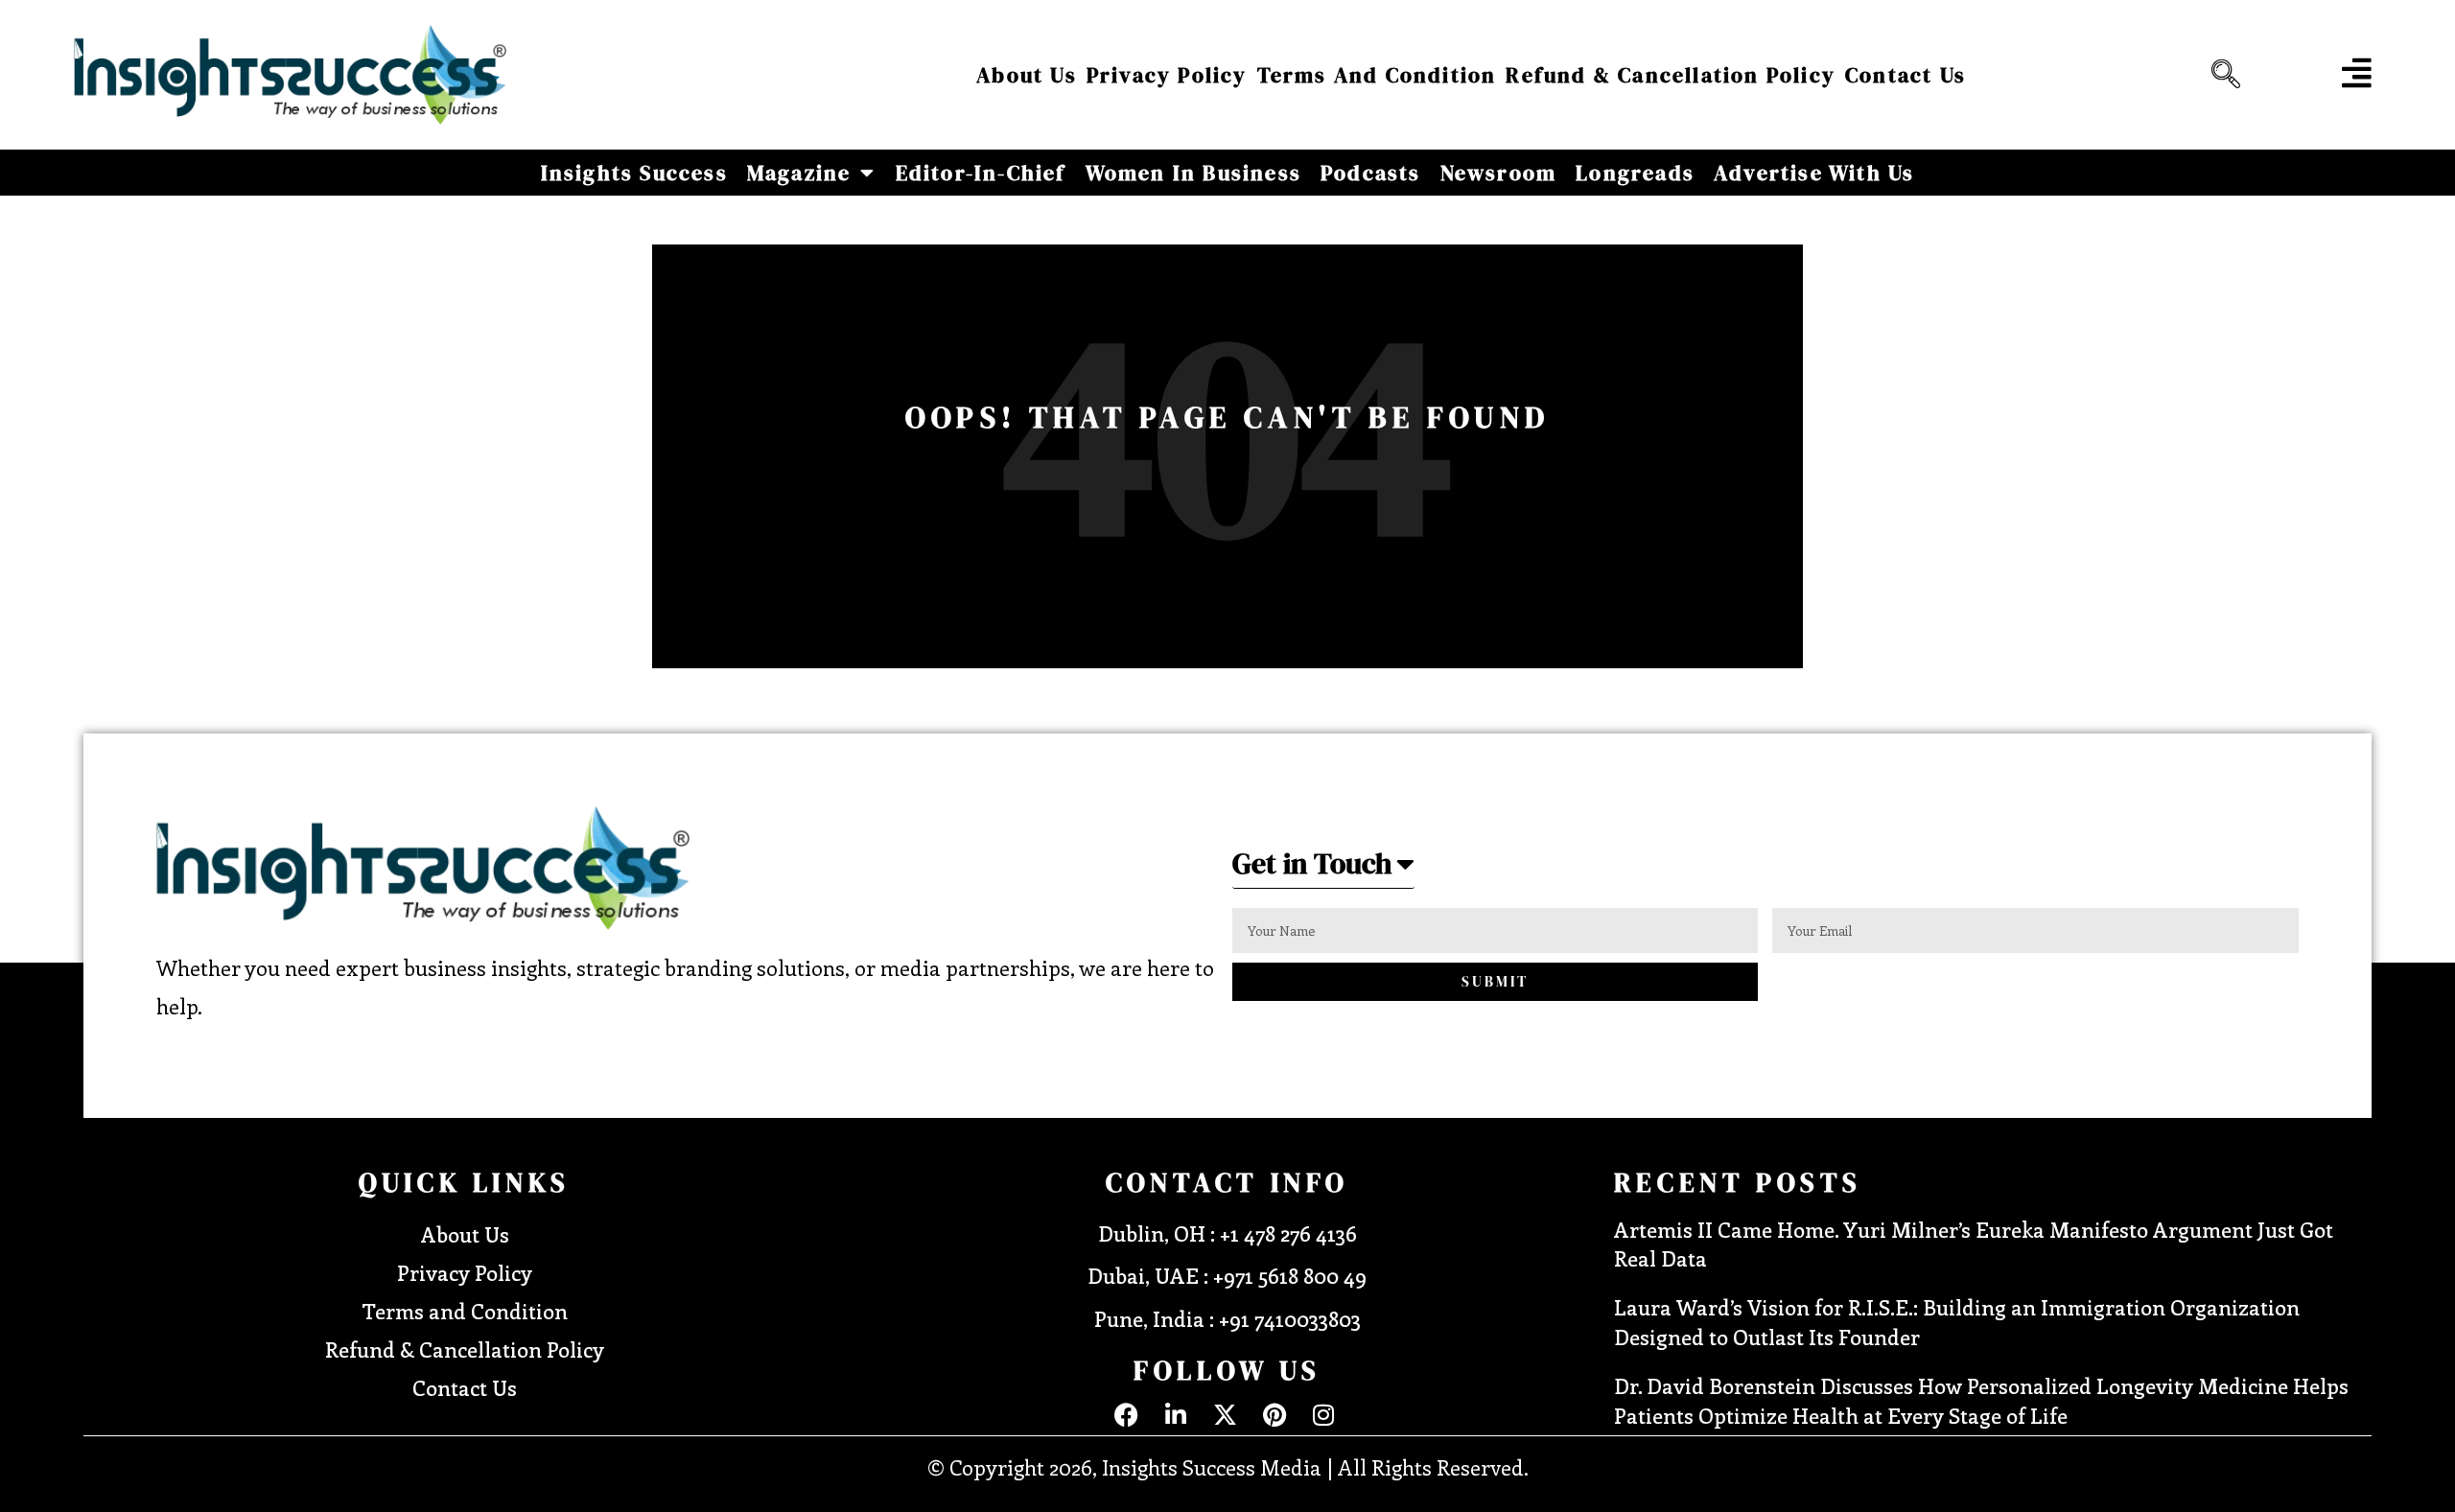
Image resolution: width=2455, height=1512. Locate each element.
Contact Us (1906, 75)
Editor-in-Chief (981, 173)
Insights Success (634, 173)
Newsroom (1499, 173)
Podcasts (1371, 173)
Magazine (799, 173)
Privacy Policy (1167, 75)
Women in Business (1193, 173)
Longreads (1635, 173)
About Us (1027, 75)
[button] (2221, 75)
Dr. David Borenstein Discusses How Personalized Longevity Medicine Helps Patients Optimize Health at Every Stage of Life (1981, 1400)
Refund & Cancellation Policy (1671, 75)
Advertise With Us (1814, 173)
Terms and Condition (1377, 75)
